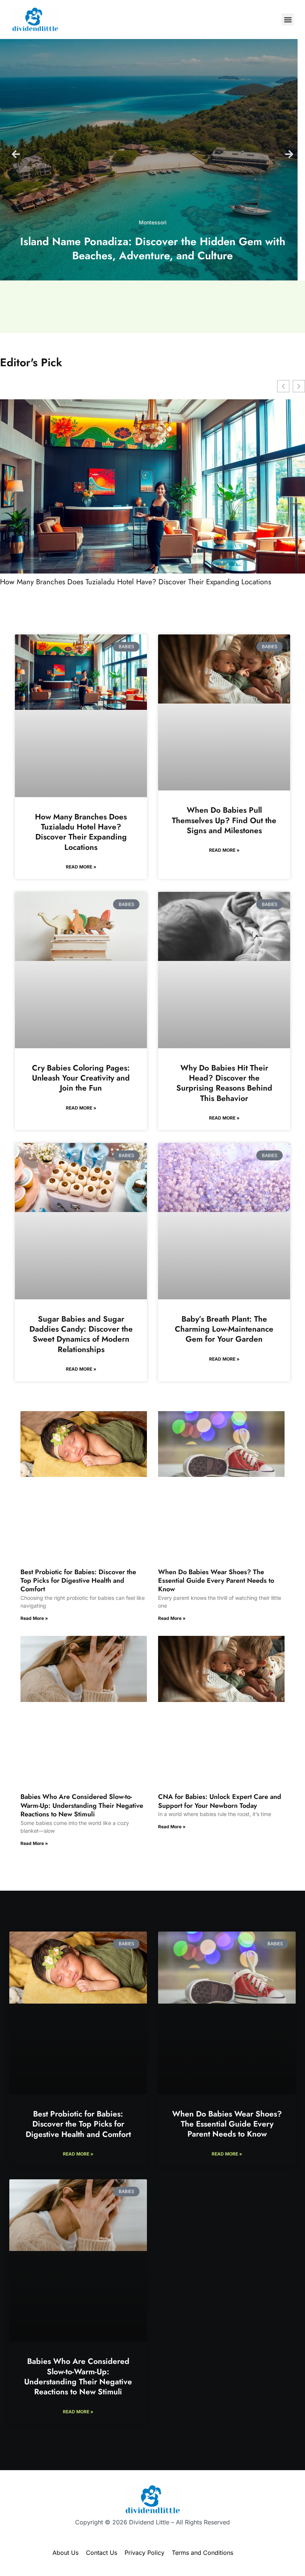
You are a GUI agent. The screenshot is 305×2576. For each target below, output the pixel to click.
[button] (288, 20)
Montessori (153, 222)
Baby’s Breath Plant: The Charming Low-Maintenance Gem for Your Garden (224, 1329)
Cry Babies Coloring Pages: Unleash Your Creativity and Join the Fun (81, 1078)
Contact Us (102, 2553)
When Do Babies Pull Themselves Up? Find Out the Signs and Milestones (224, 820)
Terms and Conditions (203, 2553)
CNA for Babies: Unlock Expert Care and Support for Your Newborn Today (220, 1801)
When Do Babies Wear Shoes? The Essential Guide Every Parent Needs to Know (216, 1581)
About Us (65, 2553)
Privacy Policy (145, 2553)
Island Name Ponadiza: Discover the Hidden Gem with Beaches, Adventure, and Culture (153, 248)
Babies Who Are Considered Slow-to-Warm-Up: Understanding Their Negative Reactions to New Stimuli (82, 1805)
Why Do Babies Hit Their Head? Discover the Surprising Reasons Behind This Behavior (224, 1083)
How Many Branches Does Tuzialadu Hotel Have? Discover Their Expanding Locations (136, 582)
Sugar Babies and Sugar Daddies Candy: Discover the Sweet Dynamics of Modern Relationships (81, 1334)
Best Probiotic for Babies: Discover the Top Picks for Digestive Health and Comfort (78, 1581)
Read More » (81, 867)
